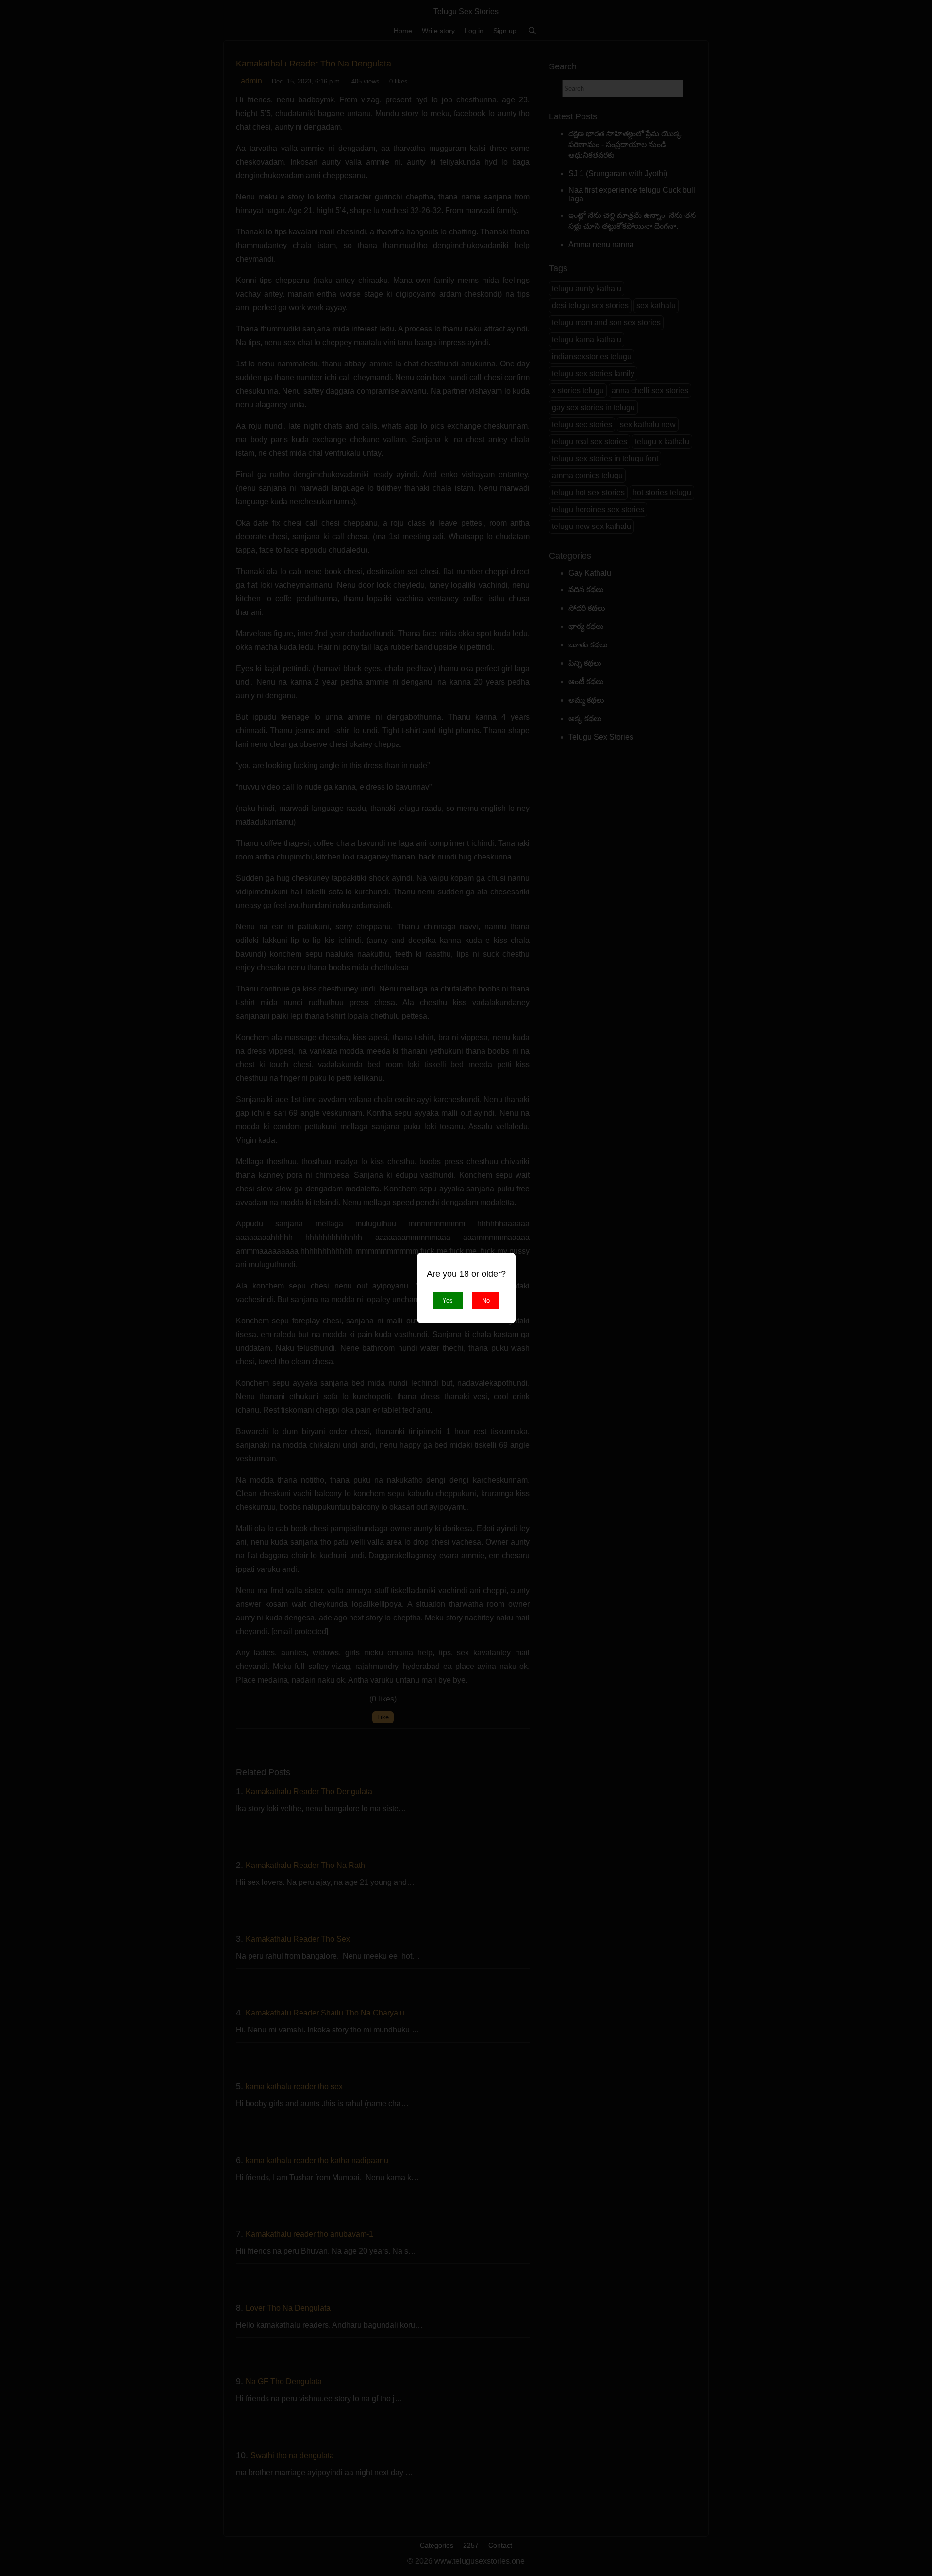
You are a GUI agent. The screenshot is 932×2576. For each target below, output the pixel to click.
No (486, 1300)
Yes (448, 1300)
